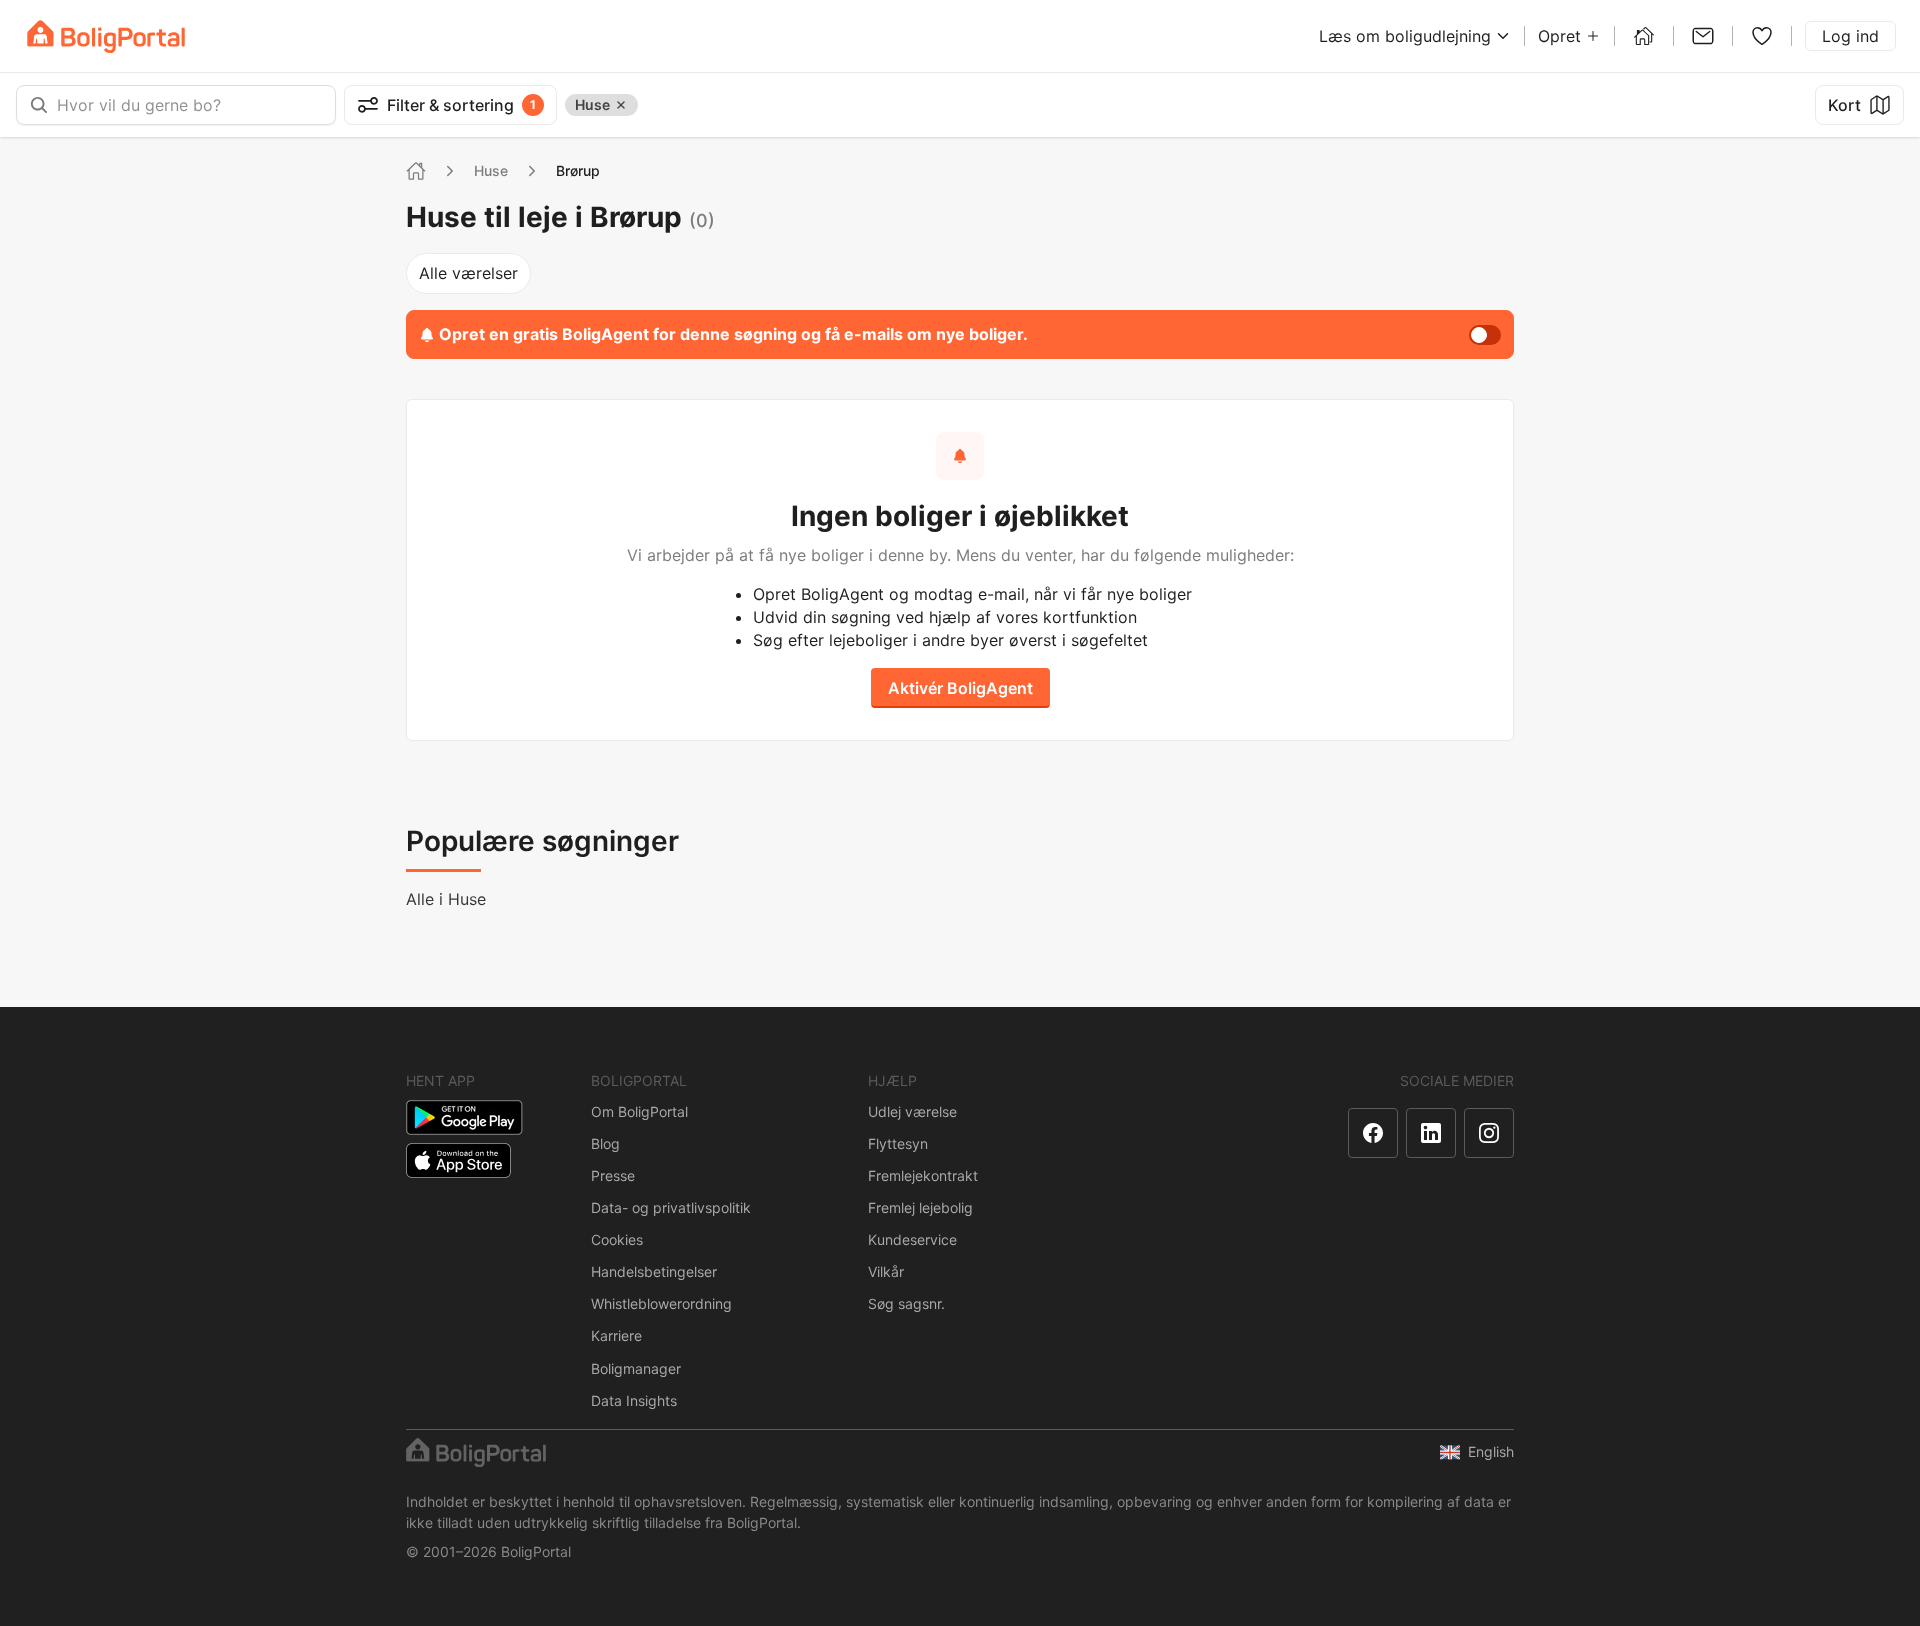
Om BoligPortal (639, 1111)
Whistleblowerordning (661, 1303)
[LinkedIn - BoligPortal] (1431, 1133)
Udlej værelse (912, 1111)
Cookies (617, 1239)
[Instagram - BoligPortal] (1489, 1133)
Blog (605, 1143)
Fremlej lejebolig (920, 1207)
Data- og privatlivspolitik (671, 1207)
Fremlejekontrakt (923, 1175)
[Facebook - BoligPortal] (1373, 1133)
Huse (491, 170)
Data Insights (634, 1400)
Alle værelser (468, 273)
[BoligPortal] (106, 36)
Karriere (616, 1335)
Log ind (1850, 36)
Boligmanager (636, 1368)
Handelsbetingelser (654, 1271)
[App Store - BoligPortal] (458, 1160)
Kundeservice (912, 1239)
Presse (613, 1175)
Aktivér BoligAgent (960, 688)
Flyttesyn (898, 1143)
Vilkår (886, 1271)
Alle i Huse (446, 899)
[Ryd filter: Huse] (621, 105)
